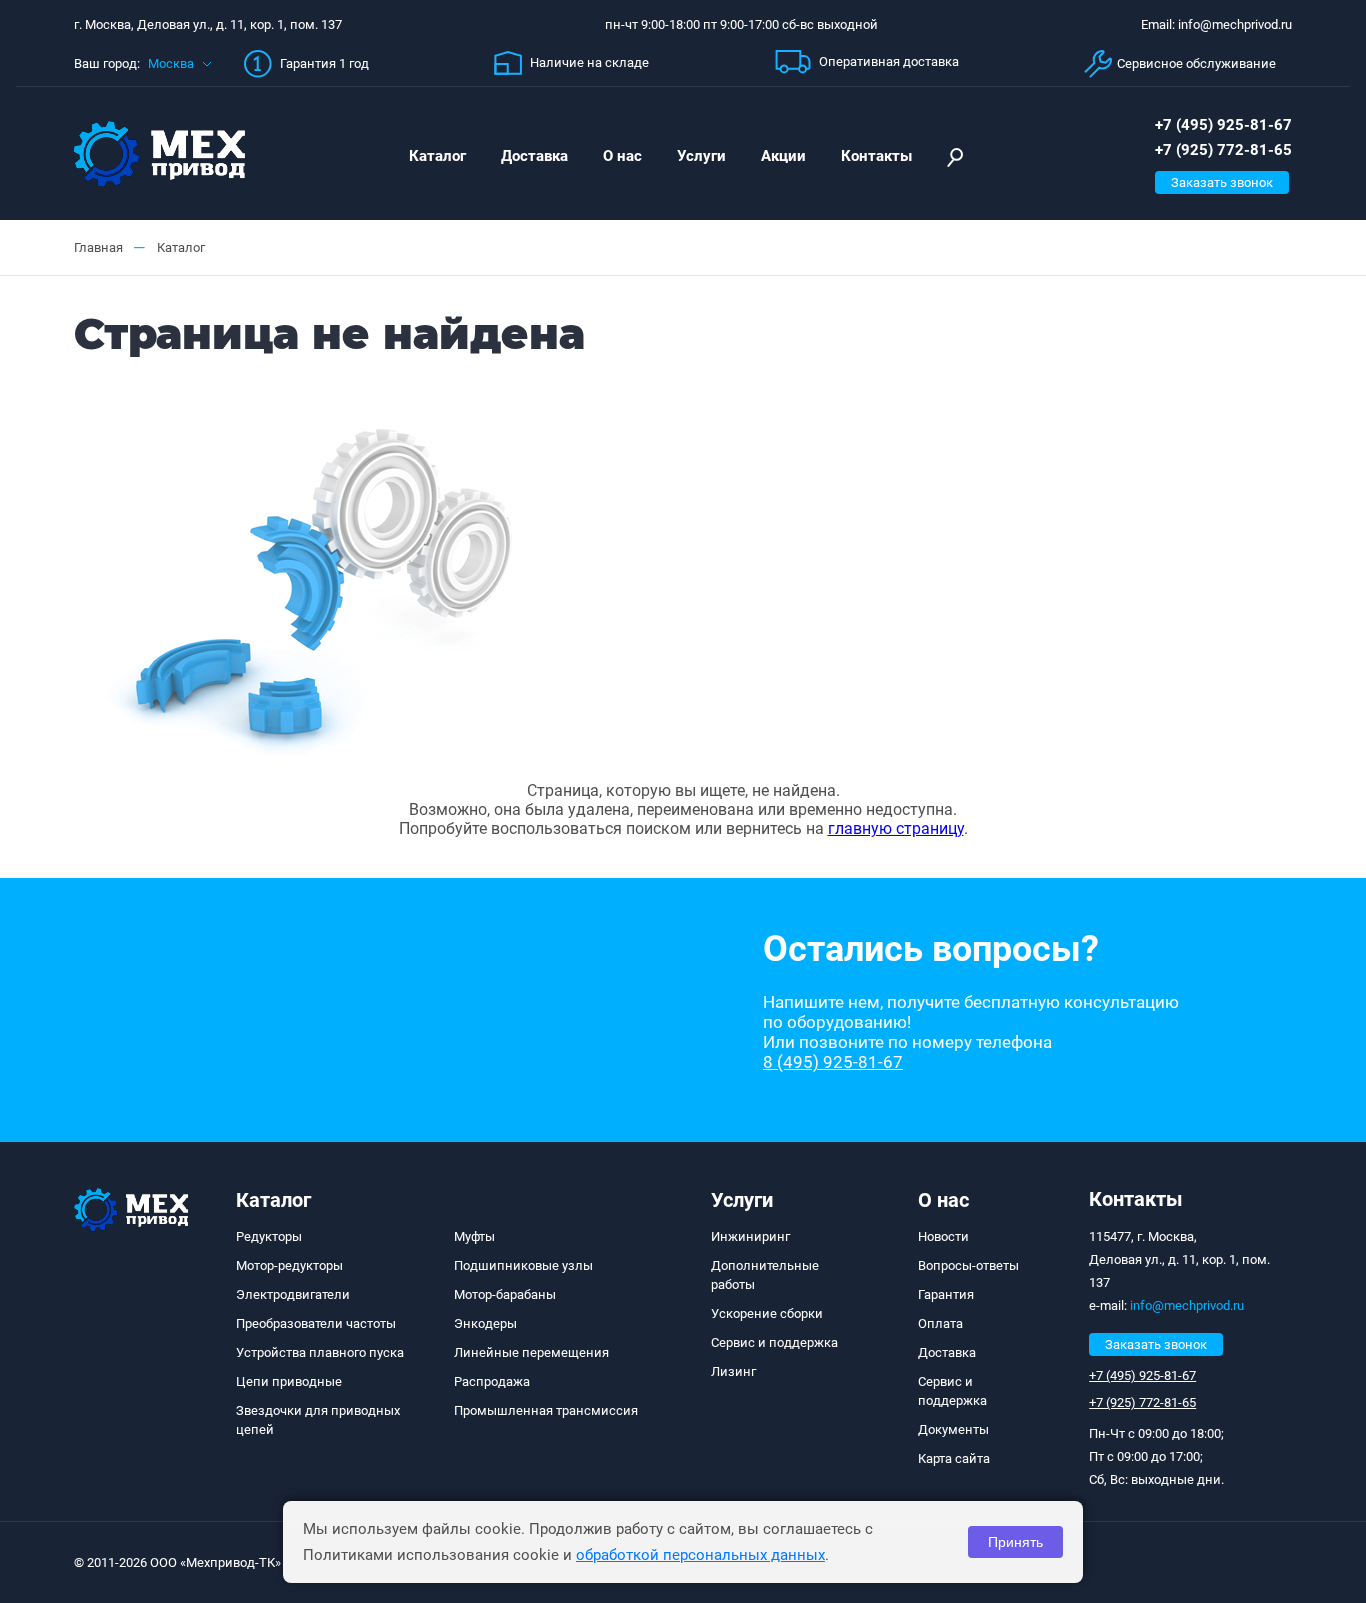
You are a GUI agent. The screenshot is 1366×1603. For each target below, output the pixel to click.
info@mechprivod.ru (1187, 1305)
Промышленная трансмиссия (546, 1410)
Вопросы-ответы (968, 1265)
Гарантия (946, 1294)
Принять (1015, 1542)
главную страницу (896, 828)
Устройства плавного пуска (320, 1352)
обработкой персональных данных (700, 1555)
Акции (783, 156)
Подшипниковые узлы (523, 1265)
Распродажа (492, 1381)
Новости (943, 1236)
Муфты (474, 1236)
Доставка (534, 156)
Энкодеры (485, 1323)
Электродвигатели (293, 1294)
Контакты (876, 156)
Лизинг (733, 1371)
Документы (953, 1429)
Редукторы (269, 1236)
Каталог (437, 156)
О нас (622, 156)
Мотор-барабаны (505, 1294)
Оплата (940, 1323)
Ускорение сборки (767, 1313)
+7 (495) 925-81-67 (1223, 125)
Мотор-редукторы (289, 1265)
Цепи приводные (289, 1381)
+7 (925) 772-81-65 (1223, 150)
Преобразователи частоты (316, 1323)
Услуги (701, 156)
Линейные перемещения (531, 1352)
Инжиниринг (750, 1236)
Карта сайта (954, 1458)
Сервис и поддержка (774, 1342)
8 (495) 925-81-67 (833, 1062)
